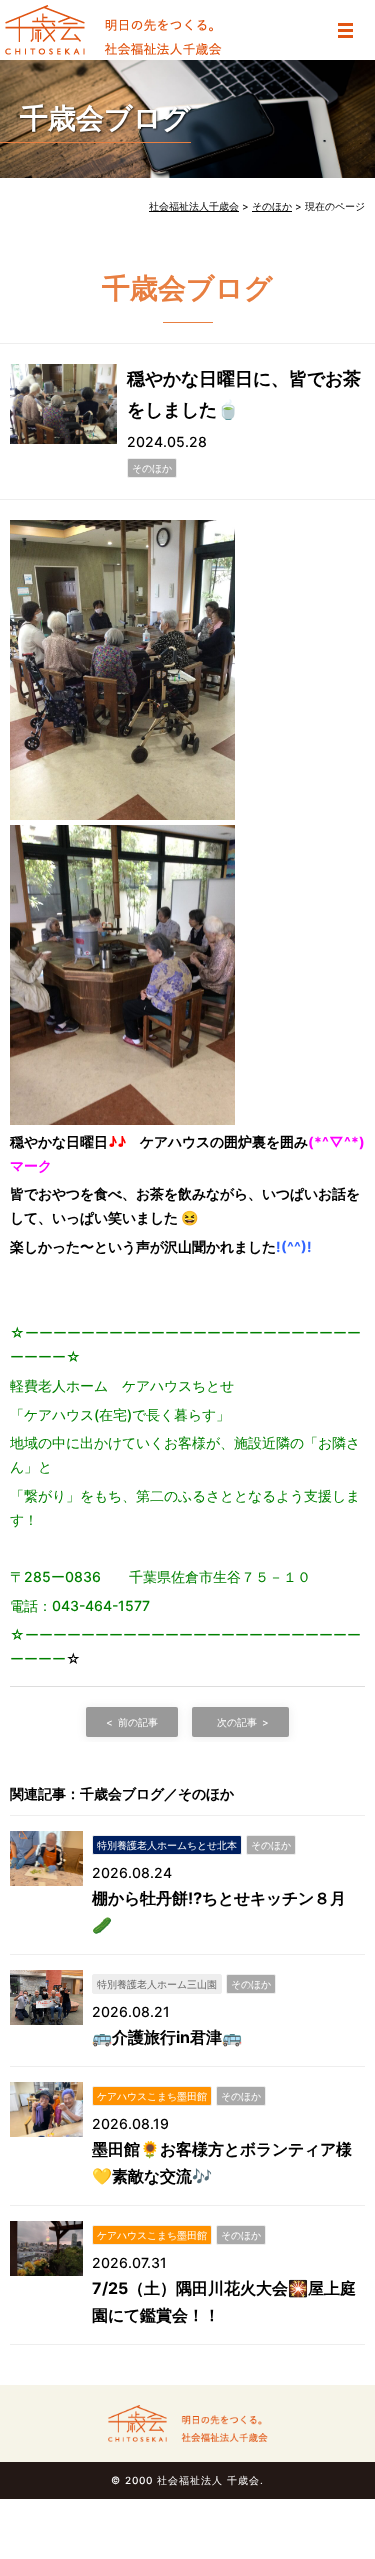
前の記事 (138, 1722)
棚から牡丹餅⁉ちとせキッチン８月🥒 (219, 1911)
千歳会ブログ (105, 118)
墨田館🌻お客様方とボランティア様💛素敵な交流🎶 (222, 2162)
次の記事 (237, 1722)
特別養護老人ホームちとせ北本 (167, 1845)
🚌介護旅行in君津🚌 (167, 2037)
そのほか (152, 468)
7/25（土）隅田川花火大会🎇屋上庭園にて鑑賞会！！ (224, 2301)
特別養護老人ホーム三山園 (157, 1984)
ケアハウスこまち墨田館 (152, 2096)
